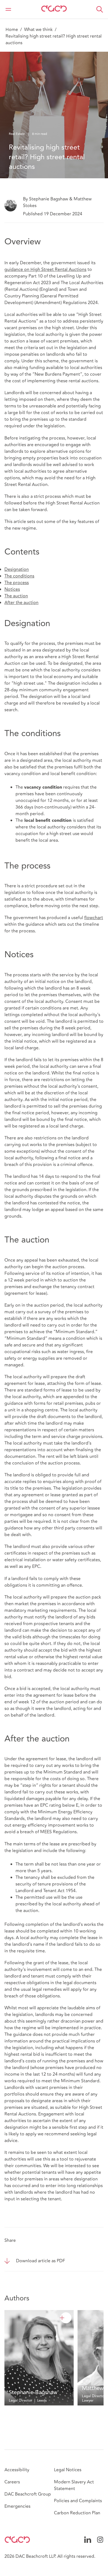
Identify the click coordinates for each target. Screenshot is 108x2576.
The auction (16, 596)
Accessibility (17, 2470)
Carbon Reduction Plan (77, 2513)
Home (12, 30)
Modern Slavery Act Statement (74, 2485)
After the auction (21, 603)
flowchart (94, 918)
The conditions (19, 576)
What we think (38, 30)
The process (17, 583)
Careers (12, 2482)
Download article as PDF (41, 2261)
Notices (12, 589)
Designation (17, 569)
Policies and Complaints (78, 2501)
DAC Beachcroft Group (28, 2494)
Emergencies (17, 2506)
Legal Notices (68, 2470)
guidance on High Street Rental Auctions (45, 270)
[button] (100, 9)
